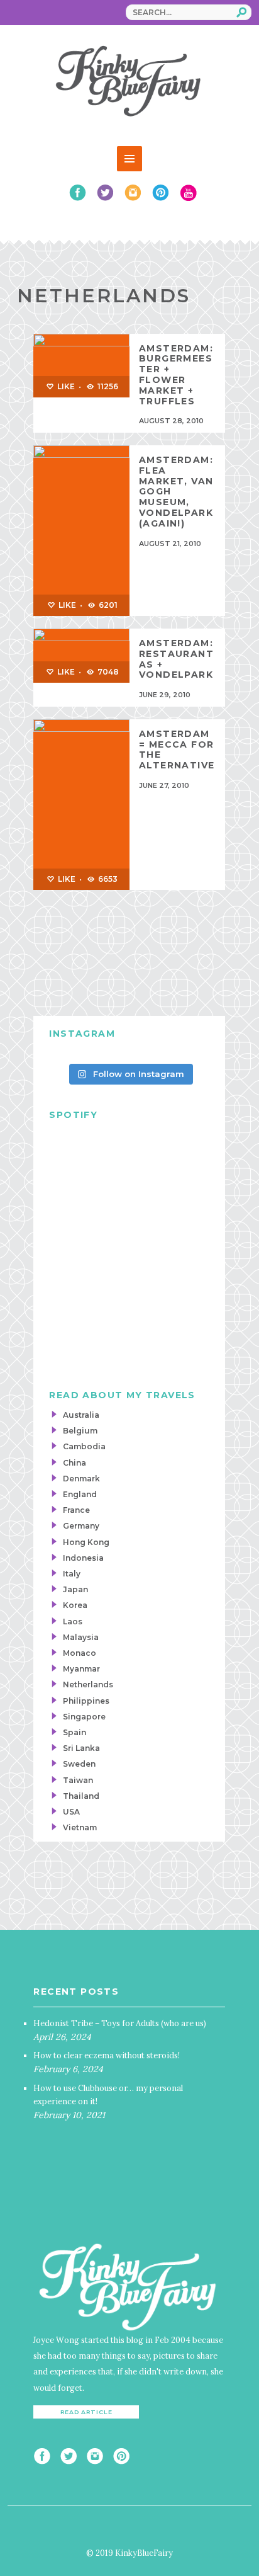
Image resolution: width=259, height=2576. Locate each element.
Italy (72, 1574)
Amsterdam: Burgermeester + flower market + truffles (176, 375)
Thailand (81, 1796)
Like (65, 386)
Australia (81, 1415)
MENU (129, 159)
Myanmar (81, 1669)
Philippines (86, 1701)
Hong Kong (86, 1542)
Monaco (80, 1653)
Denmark (81, 1479)
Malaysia (81, 1637)
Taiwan (78, 1780)
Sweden (79, 1764)
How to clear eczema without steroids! (107, 2055)
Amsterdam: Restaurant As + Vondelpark (176, 659)
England (80, 1494)
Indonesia (83, 1558)
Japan (75, 1589)
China (74, 1463)
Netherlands (88, 1684)
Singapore (84, 1717)
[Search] (242, 12)
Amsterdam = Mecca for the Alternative (177, 749)
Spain (74, 1732)
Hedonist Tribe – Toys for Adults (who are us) (120, 2023)
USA (71, 1812)
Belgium (80, 1431)
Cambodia (84, 1446)
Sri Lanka (81, 1748)
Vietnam (80, 1827)
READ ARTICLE (86, 2412)
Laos (73, 1621)
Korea (75, 1605)
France (76, 1510)
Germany (81, 1526)
